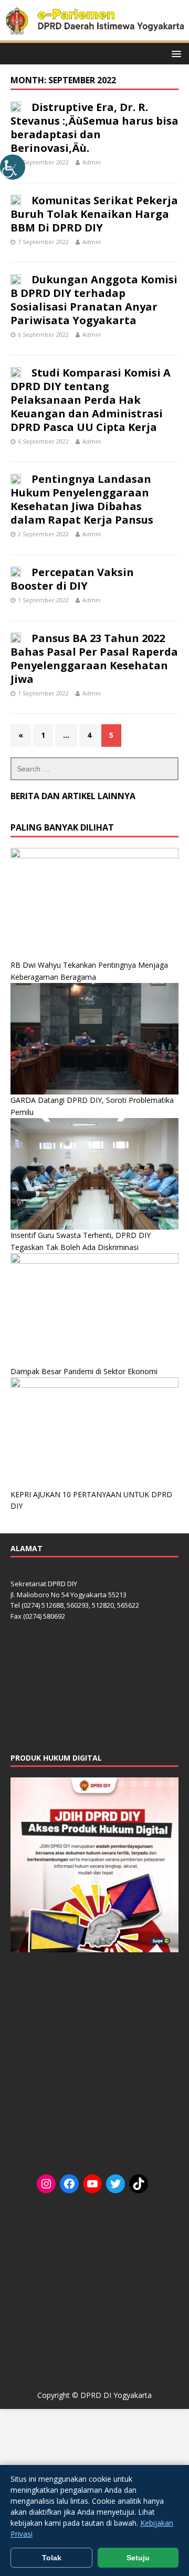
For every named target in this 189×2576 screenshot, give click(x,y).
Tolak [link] (52, 2558)
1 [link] (43, 735)
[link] (13, 167)
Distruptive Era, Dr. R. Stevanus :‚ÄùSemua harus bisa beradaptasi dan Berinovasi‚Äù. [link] (94, 128)
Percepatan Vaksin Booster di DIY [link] (72, 579)
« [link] (21, 735)
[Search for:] (94, 769)
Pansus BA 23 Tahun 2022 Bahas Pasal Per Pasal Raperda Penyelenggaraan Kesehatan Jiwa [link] (94, 659)
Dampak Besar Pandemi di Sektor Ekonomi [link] (84, 1371)
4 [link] (89, 735)
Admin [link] (92, 162)
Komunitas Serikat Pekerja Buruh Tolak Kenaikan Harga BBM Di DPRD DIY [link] (94, 214)
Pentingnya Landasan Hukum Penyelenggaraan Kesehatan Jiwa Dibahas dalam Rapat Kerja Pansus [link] (82, 499)
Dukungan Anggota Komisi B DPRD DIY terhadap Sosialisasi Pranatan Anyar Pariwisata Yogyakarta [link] (94, 300)
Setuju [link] (138, 2558)
